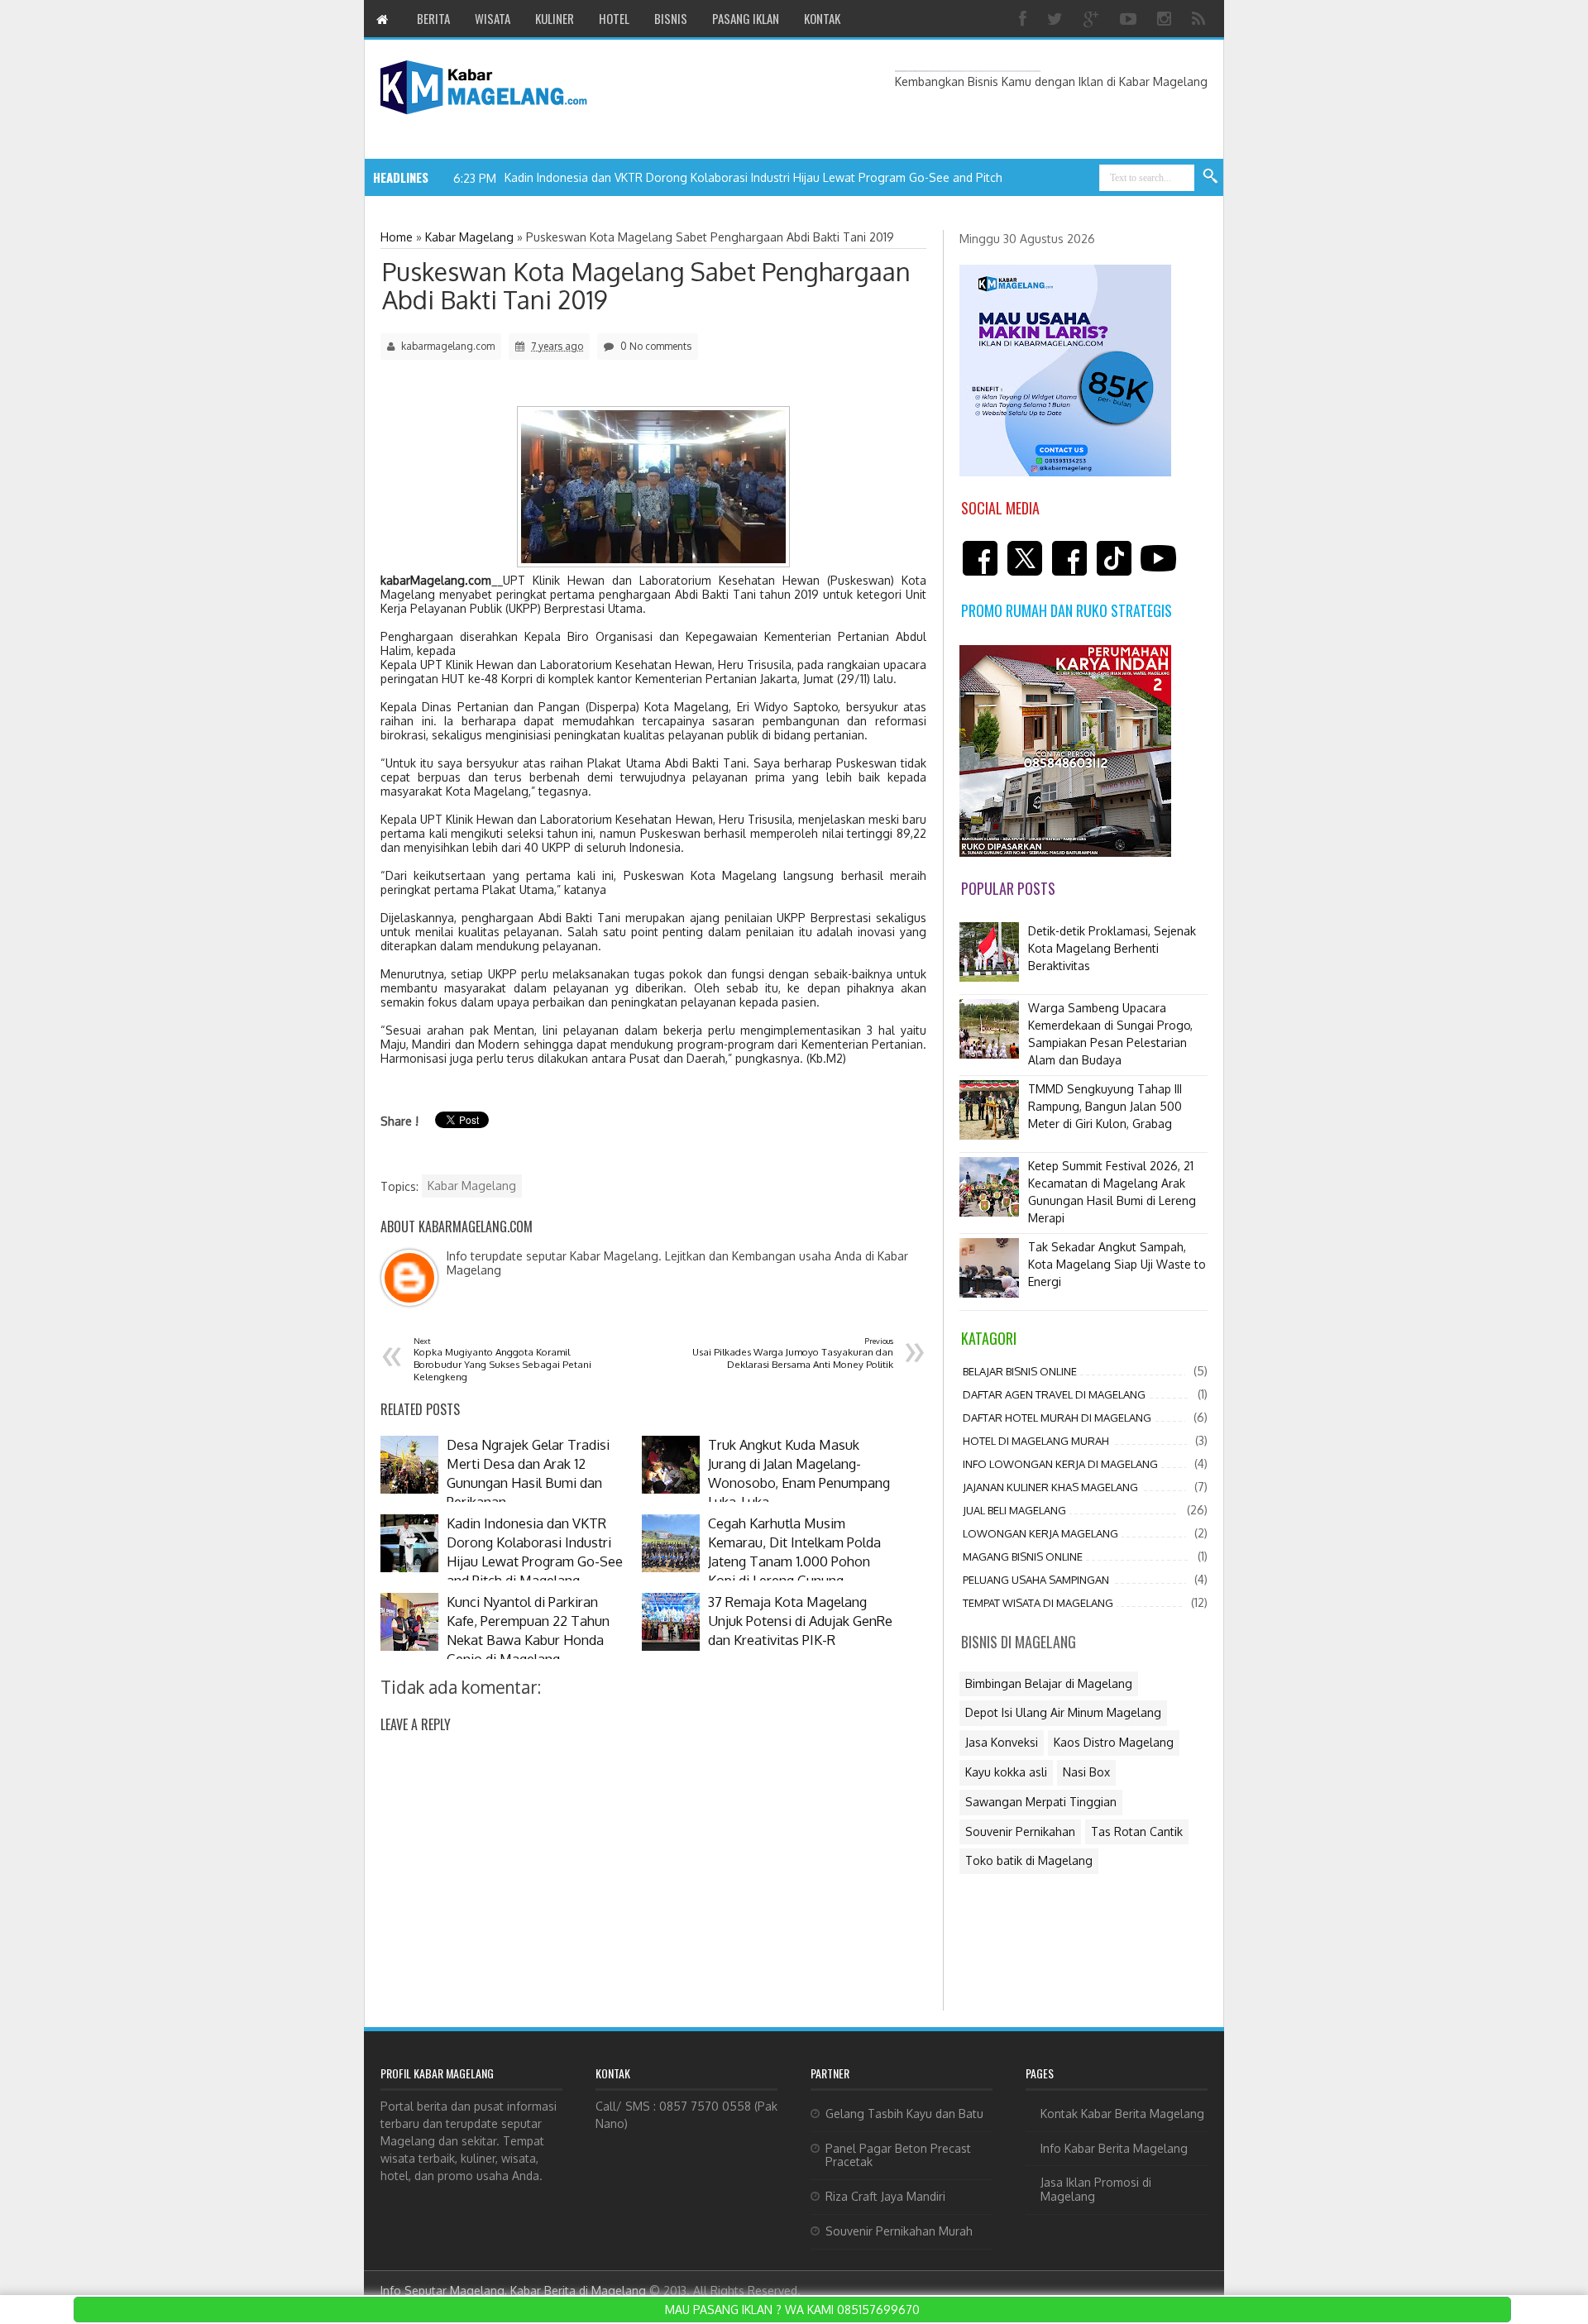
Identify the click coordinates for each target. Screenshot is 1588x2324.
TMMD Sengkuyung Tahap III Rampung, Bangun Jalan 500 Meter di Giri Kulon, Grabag (1105, 1106)
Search (1211, 177)
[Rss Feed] (1201, 19)
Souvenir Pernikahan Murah (899, 2231)
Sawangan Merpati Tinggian (1041, 1802)
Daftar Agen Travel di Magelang (1054, 1394)
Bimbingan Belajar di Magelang (1049, 1683)
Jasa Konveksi (1002, 1742)
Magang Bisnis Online (1023, 1557)
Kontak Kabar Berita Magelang (1122, 2114)
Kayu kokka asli (1006, 1772)
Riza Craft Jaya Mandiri (885, 2196)
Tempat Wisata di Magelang (1038, 1603)
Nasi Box (1086, 1772)
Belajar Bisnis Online (1020, 1371)
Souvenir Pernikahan (1020, 1831)
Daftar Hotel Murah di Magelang (1057, 1418)
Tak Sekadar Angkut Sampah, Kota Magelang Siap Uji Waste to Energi (1117, 1264)
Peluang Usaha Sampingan (1036, 1580)
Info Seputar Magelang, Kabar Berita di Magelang (513, 2291)
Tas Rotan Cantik (1137, 1831)
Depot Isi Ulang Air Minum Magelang (1063, 1712)
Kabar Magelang (472, 1186)
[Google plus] (1093, 19)
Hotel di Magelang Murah (1036, 1441)
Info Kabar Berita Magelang (1114, 2148)
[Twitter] (1057, 19)
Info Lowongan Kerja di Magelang (1060, 1464)
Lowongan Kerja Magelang (1040, 1533)
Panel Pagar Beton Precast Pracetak (898, 2155)
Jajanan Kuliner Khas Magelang (1050, 1487)
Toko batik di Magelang (1029, 1860)
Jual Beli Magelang (1014, 1510)
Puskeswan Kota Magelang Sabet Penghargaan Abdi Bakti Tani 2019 (646, 285)
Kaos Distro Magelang (1114, 1742)
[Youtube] (1130, 19)
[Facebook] (1025, 19)
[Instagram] (1166, 19)
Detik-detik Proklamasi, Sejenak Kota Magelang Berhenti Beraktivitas (1112, 948)
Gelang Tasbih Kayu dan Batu (904, 2114)
